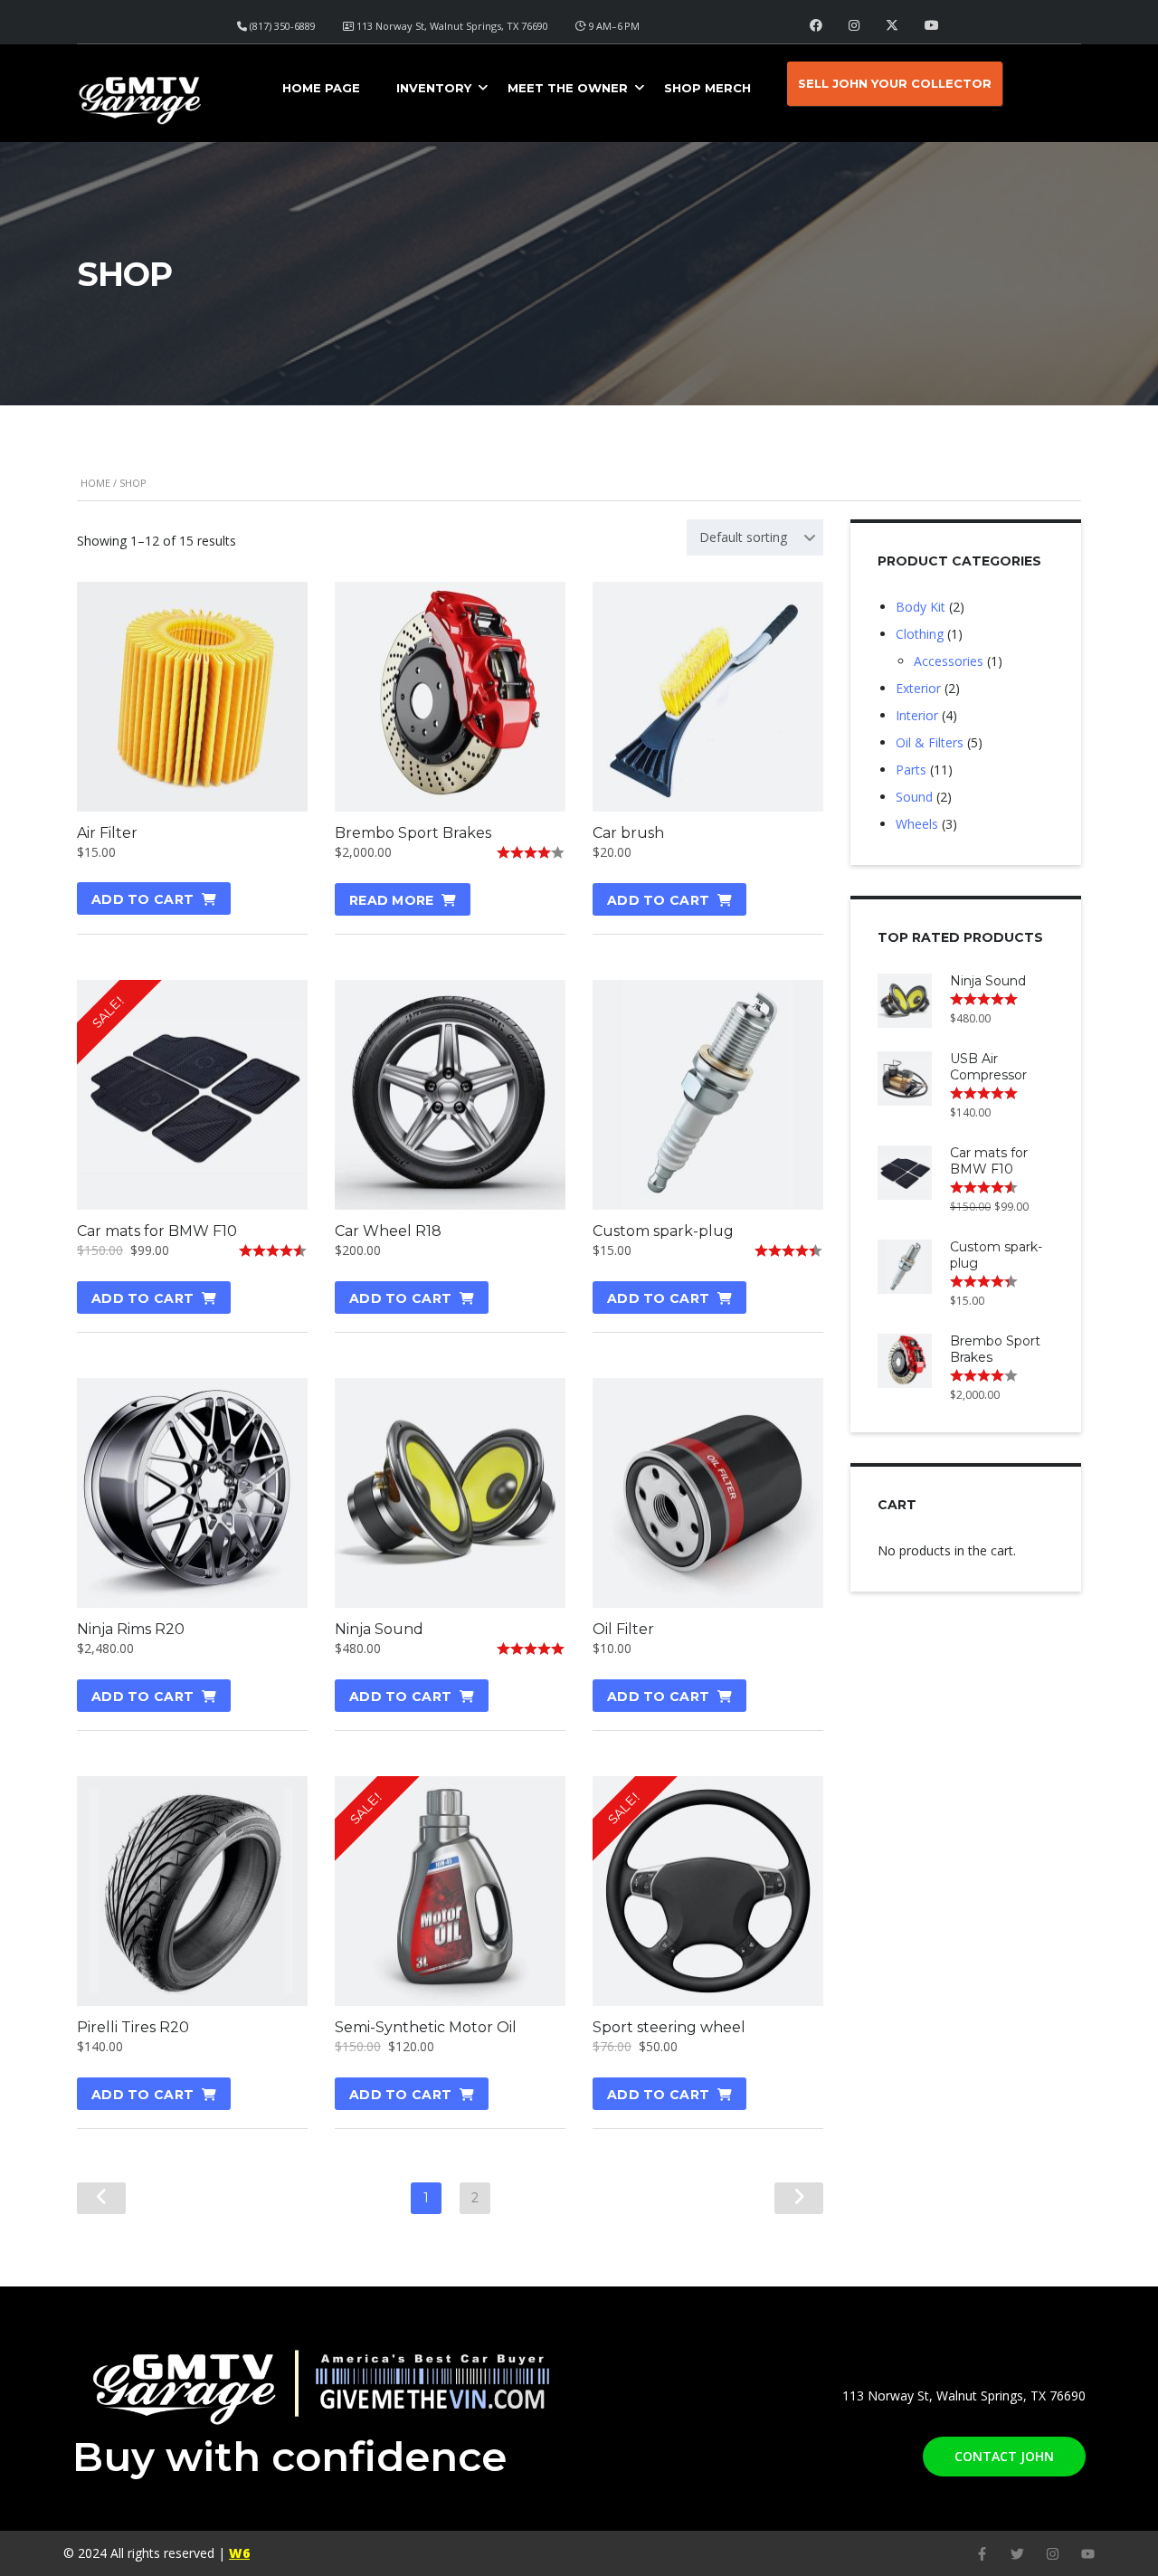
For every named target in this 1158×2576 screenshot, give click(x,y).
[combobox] (755, 537)
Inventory (434, 88)
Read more (392, 900)
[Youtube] (1088, 2554)
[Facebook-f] (982, 2554)
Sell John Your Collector (895, 83)
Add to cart (142, 899)
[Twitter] (1017, 2554)
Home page (321, 88)
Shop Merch (707, 88)
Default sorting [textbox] (743, 537)
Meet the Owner (568, 88)
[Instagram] (1053, 2554)
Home (95, 483)
